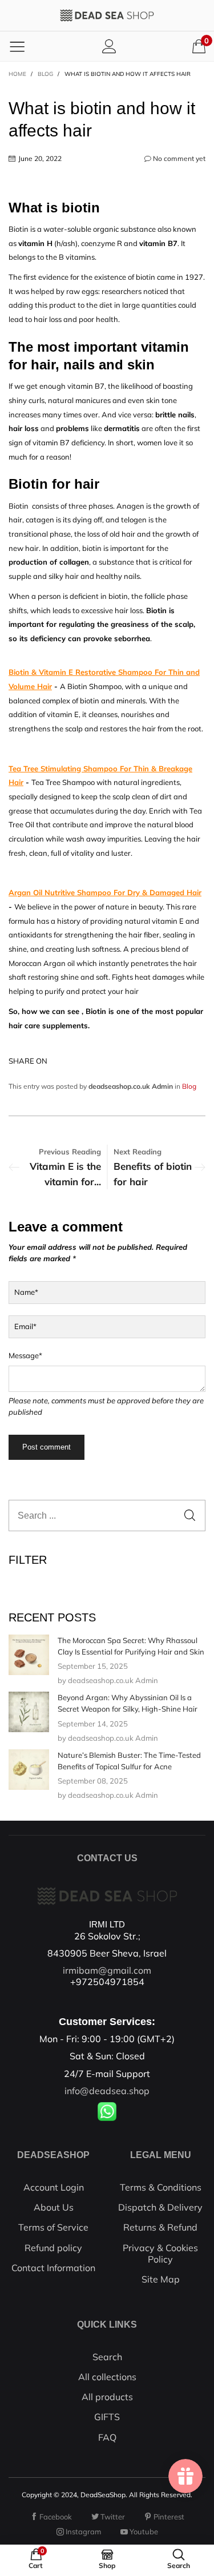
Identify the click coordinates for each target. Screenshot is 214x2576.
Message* (25, 1355)
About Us (54, 2207)
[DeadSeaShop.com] (107, 15)
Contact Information (53, 2268)
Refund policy (53, 2248)
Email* (25, 1326)
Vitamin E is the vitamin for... (65, 1174)
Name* (26, 1292)
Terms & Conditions (161, 2187)
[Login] (109, 46)
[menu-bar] (17, 46)
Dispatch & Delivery (160, 2207)
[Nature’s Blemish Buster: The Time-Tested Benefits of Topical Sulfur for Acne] (29, 1770)
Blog (189, 1086)
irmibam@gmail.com (107, 1970)
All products (107, 2397)
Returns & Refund (160, 2227)
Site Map (161, 2279)
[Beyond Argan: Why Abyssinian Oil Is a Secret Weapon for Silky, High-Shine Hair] (29, 1712)
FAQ (107, 2437)
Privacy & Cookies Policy (160, 2253)
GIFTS (107, 2417)
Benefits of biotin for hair (153, 1174)
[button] (190, 1516)
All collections (107, 2377)
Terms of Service (53, 2227)
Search (107, 2357)
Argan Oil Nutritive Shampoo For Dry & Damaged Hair (105, 892)
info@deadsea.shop (107, 2091)
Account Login (54, 2187)
